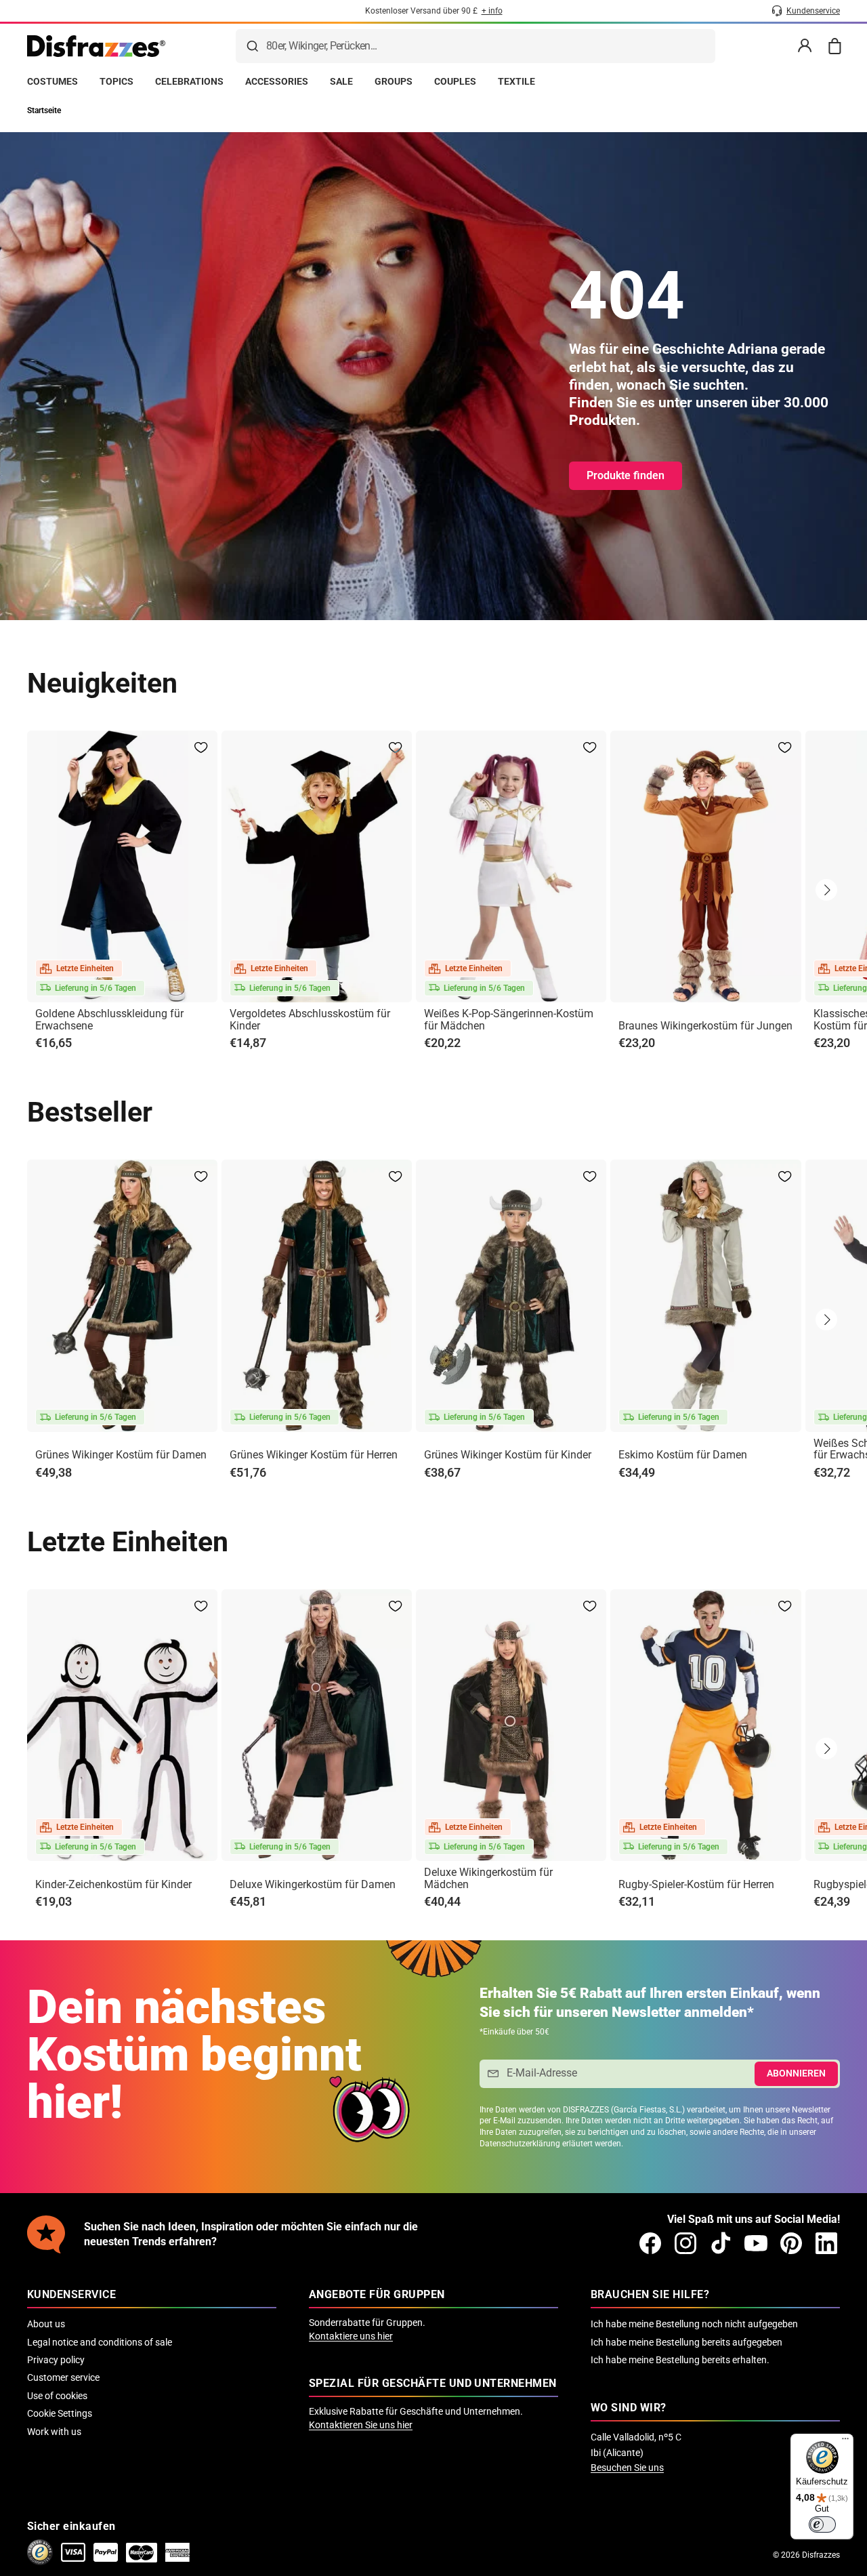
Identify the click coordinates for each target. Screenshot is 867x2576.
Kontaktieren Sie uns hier (361, 2425)
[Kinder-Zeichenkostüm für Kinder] (122, 1725)
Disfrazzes (821, 2555)
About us (46, 2324)
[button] (826, 890)
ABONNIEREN (796, 2073)
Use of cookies (57, 2396)
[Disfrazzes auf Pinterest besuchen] (791, 2243)
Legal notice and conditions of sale (100, 2342)
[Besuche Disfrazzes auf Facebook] (650, 2243)
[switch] (822, 2524)
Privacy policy (56, 2360)
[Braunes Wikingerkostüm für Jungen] (705, 866)
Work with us (54, 2432)
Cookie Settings (60, 2413)
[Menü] (845, 2442)
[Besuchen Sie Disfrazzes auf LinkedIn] (826, 2243)
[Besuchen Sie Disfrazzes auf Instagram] (685, 2243)
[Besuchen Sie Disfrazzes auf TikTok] (721, 2243)
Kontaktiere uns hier (351, 2336)
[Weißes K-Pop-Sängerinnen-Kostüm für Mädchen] (511, 866)
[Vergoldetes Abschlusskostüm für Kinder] (317, 866)
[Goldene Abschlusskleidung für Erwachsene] (122, 866)
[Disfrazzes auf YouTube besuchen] (756, 2243)
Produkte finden (626, 475)
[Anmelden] (805, 46)
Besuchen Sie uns (627, 2468)
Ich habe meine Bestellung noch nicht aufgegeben (694, 2324)
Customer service (63, 2377)
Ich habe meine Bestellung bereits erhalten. (680, 2360)
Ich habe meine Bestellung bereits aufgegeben (686, 2342)
